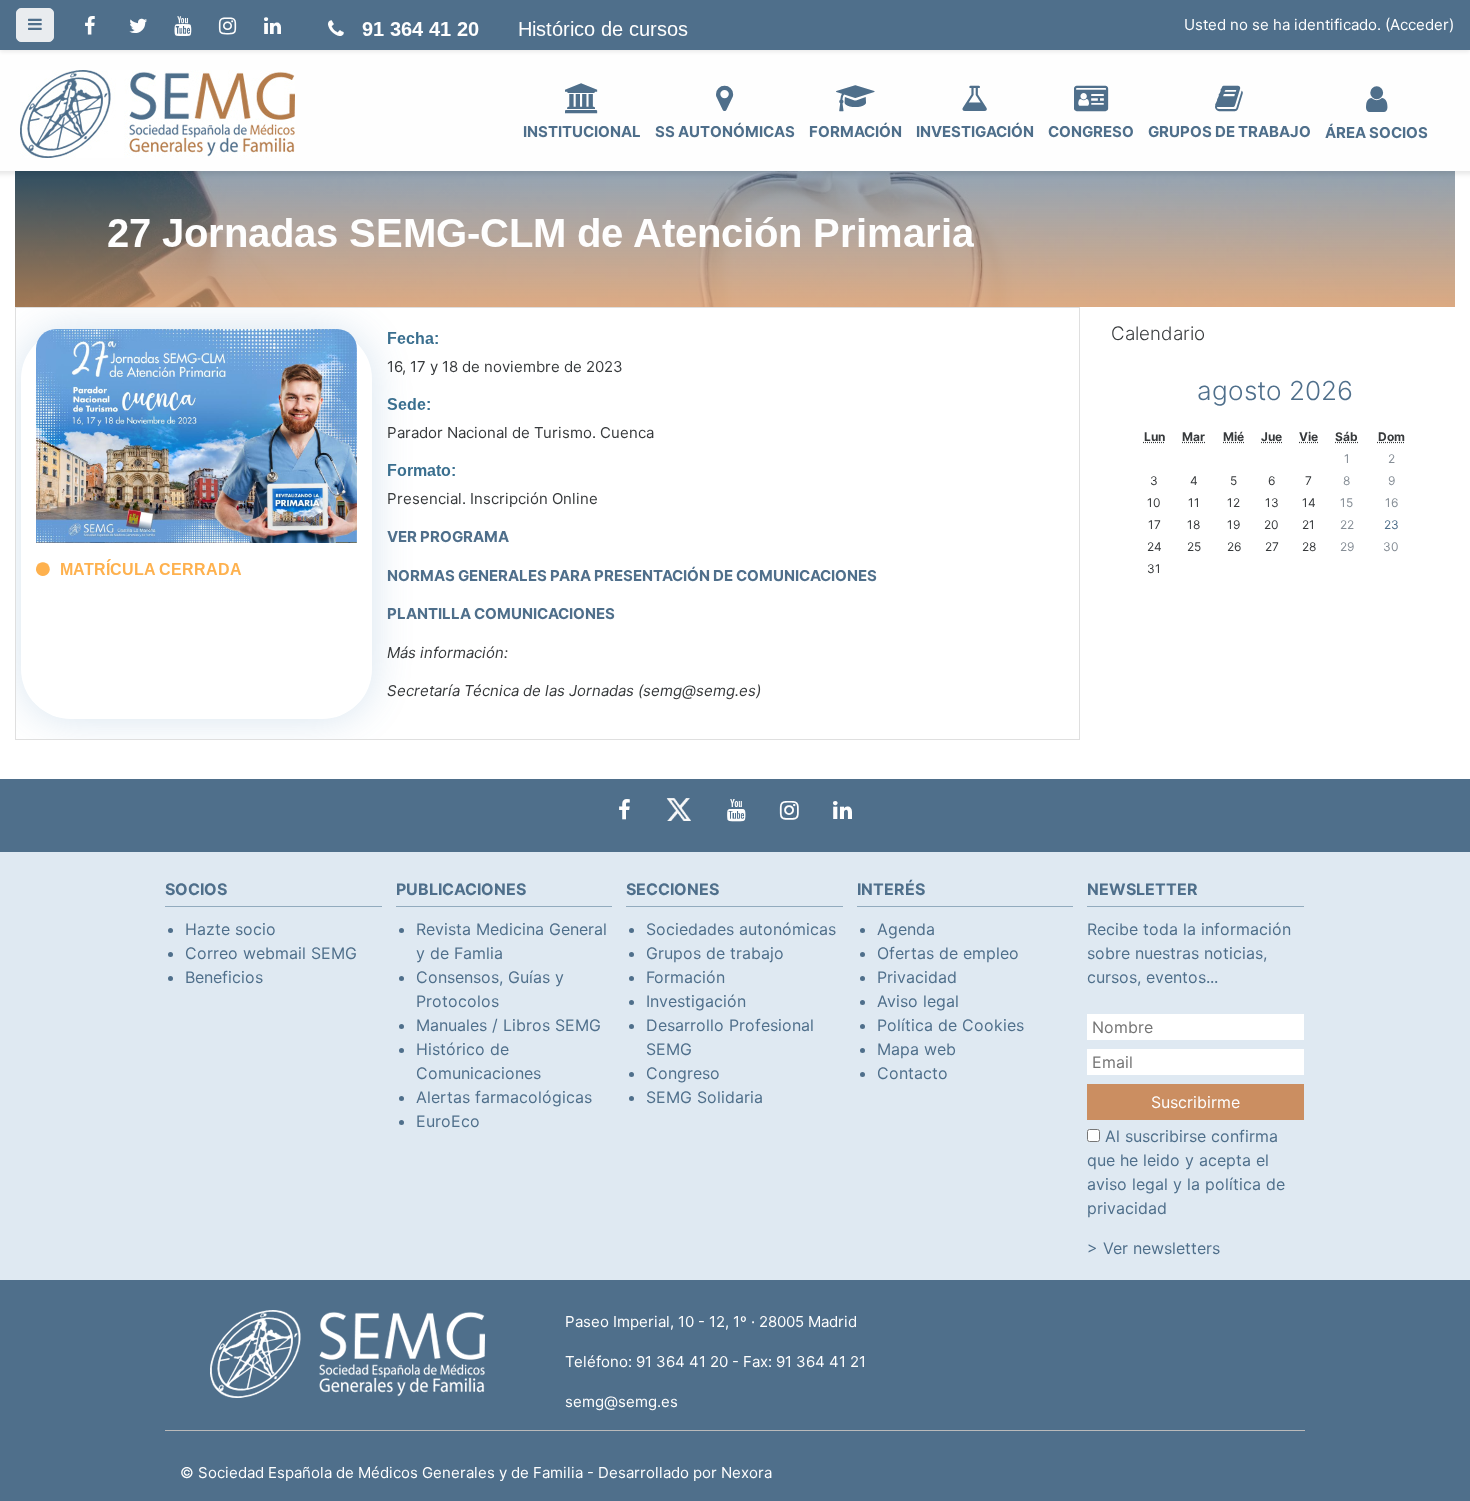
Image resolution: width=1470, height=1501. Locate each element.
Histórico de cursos (603, 29)
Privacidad (917, 977)
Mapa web (916, 1049)
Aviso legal (918, 1001)
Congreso (683, 1073)
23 (1391, 524)
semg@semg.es (621, 1401)
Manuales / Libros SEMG (508, 1025)
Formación (685, 977)
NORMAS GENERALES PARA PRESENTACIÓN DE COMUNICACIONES (632, 575)
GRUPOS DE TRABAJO (1229, 131)
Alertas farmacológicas (504, 1097)
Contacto (912, 1073)
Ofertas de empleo (948, 953)
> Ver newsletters (1153, 1248)
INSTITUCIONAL (582, 131)
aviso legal (1127, 1184)
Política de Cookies (950, 1025)
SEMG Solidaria (704, 1097)
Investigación (696, 1001)
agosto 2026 (1275, 390)
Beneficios (224, 977)
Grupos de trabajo (715, 953)
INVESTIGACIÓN (975, 131)
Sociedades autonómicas (741, 929)
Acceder (1419, 24)
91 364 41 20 (420, 29)
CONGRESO (1091, 131)
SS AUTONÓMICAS (725, 131)
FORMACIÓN (855, 131)
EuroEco (448, 1121)
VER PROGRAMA (448, 536)
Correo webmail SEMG (271, 953)
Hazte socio (230, 929)
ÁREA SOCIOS (1376, 132)
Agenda (906, 929)
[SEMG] (157, 112)
